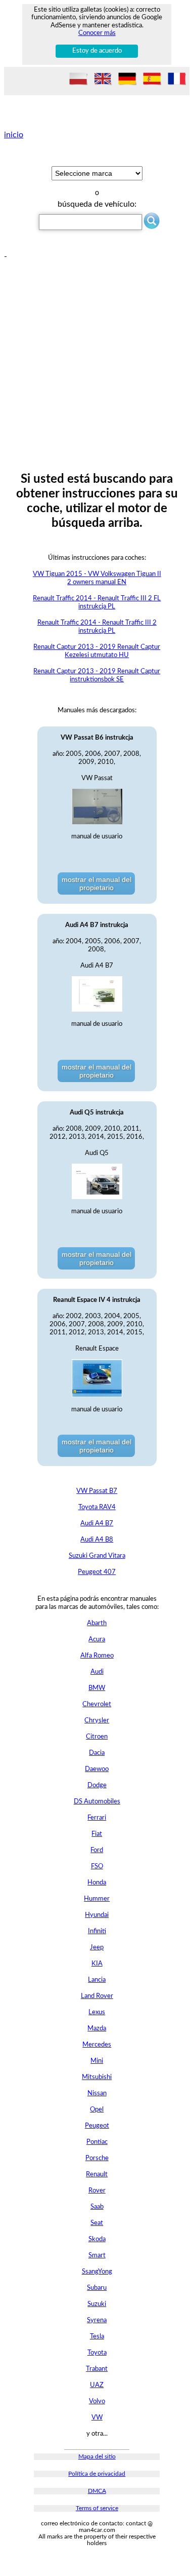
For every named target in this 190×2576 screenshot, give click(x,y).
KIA (97, 1964)
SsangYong (97, 2272)
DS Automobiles (97, 1802)
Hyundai (97, 1915)
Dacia (97, 1753)
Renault (97, 2175)
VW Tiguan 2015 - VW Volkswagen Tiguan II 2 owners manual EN (97, 578)
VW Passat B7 (97, 1491)
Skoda (97, 2239)
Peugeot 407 (97, 1572)
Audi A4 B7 (97, 1524)
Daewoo (97, 1769)
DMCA (97, 2491)
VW (97, 2418)
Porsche (97, 2158)
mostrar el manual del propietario (97, 883)
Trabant (97, 2369)
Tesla (97, 2337)
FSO (97, 1867)
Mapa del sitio (97, 2457)
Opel (97, 2110)
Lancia (97, 1980)
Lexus (97, 2012)
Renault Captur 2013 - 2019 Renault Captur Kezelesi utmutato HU (97, 651)
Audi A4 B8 (97, 1540)
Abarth (97, 1623)
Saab (97, 2207)
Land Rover (97, 1996)
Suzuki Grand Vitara (97, 1556)
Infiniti (97, 1931)
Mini (97, 2061)
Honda (97, 1883)
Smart (97, 2256)
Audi (97, 1672)
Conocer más (97, 33)
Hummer (97, 1899)
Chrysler (97, 1721)
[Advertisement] (95, 356)
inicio (14, 135)
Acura (97, 1640)
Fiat (97, 1834)
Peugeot (97, 2126)
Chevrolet (97, 1704)
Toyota (97, 2353)
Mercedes (97, 2045)
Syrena (97, 2320)
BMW (97, 1688)
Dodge (97, 1785)
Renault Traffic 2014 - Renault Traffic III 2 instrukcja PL (97, 627)
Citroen (97, 1737)
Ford (97, 1850)
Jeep (97, 1948)
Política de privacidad (97, 2474)
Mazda (97, 2029)
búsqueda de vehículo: (97, 204)
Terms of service (97, 2508)
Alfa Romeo (97, 1656)
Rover (97, 2191)
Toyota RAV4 (97, 1507)
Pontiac (97, 2142)
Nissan (97, 2093)
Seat (97, 2223)
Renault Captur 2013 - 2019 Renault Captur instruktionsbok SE (97, 676)
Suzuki (97, 2304)
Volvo (97, 2401)
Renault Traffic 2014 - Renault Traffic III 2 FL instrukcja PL (97, 603)
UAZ (97, 2385)
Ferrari (97, 1818)
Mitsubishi (97, 2077)
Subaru (97, 2288)
